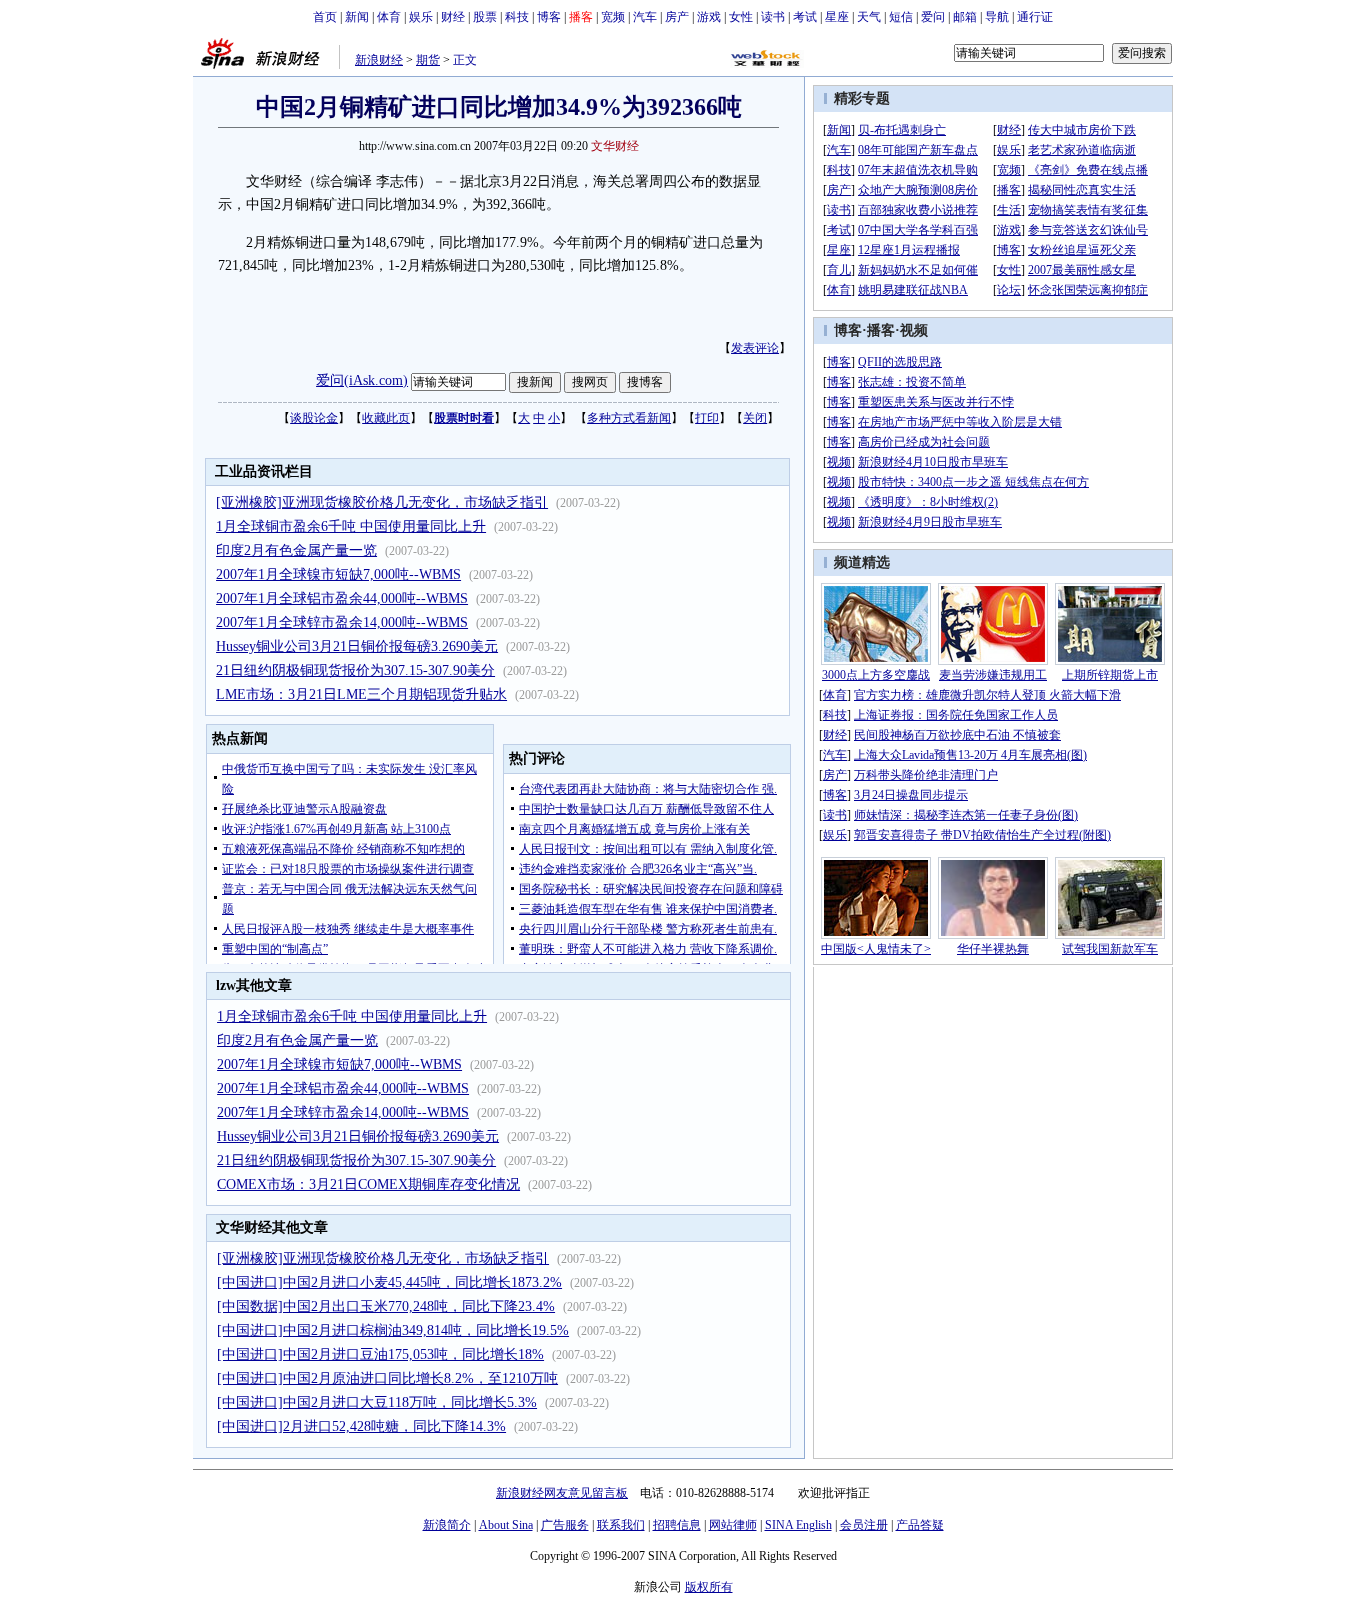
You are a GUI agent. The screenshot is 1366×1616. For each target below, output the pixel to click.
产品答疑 (920, 1525)
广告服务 (565, 1525)
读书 (773, 17)
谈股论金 (314, 418)
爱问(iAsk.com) (362, 380)
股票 (485, 17)
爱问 (933, 17)
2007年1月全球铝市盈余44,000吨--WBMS (342, 598)
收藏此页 (386, 418)
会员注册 (864, 1525)
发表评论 (755, 348)
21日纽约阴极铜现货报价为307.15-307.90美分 (355, 670)
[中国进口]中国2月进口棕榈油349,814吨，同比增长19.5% (393, 1330)
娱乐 (421, 17)
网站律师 (733, 1525)
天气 (869, 17)
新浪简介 (447, 1525)
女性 (741, 17)
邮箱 (965, 17)
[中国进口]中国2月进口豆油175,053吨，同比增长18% (380, 1354)
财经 (453, 17)
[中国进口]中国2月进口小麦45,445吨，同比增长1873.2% (389, 1282)
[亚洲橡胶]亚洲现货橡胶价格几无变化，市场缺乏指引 (382, 502)
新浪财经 (379, 60)
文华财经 (615, 146)
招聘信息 (677, 1525)
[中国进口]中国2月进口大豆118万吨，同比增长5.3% (377, 1402)
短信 (901, 17)
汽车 (645, 17)
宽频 (613, 17)
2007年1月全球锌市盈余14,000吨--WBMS (342, 622)
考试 (805, 17)
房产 (677, 17)
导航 (997, 17)
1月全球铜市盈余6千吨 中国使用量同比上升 (351, 526)
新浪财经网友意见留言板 (562, 1493)
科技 (517, 17)
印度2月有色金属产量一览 (296, 550)
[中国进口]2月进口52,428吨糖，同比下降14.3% (361, 1426)
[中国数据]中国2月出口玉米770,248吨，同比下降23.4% (386, 1306)
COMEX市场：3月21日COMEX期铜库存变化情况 (368, 1184)
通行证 (1035, 17)
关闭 (755, 418)
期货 (428, 60)
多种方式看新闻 (629, 418)
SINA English (798, 1525)
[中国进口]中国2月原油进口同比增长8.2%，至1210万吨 (387, 1378)
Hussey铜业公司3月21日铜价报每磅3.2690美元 (357, 646)
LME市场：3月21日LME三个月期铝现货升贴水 (361, 694)
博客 (549, 17)
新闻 (357, 17)
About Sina (506, 1525)
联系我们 (621, 1525)
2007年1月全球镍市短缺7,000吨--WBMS (338, 574)
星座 (837, 17)
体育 (389, 17)
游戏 (709, 17)
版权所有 (709, 1587)
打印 (707, 418)
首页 (325, 17)
